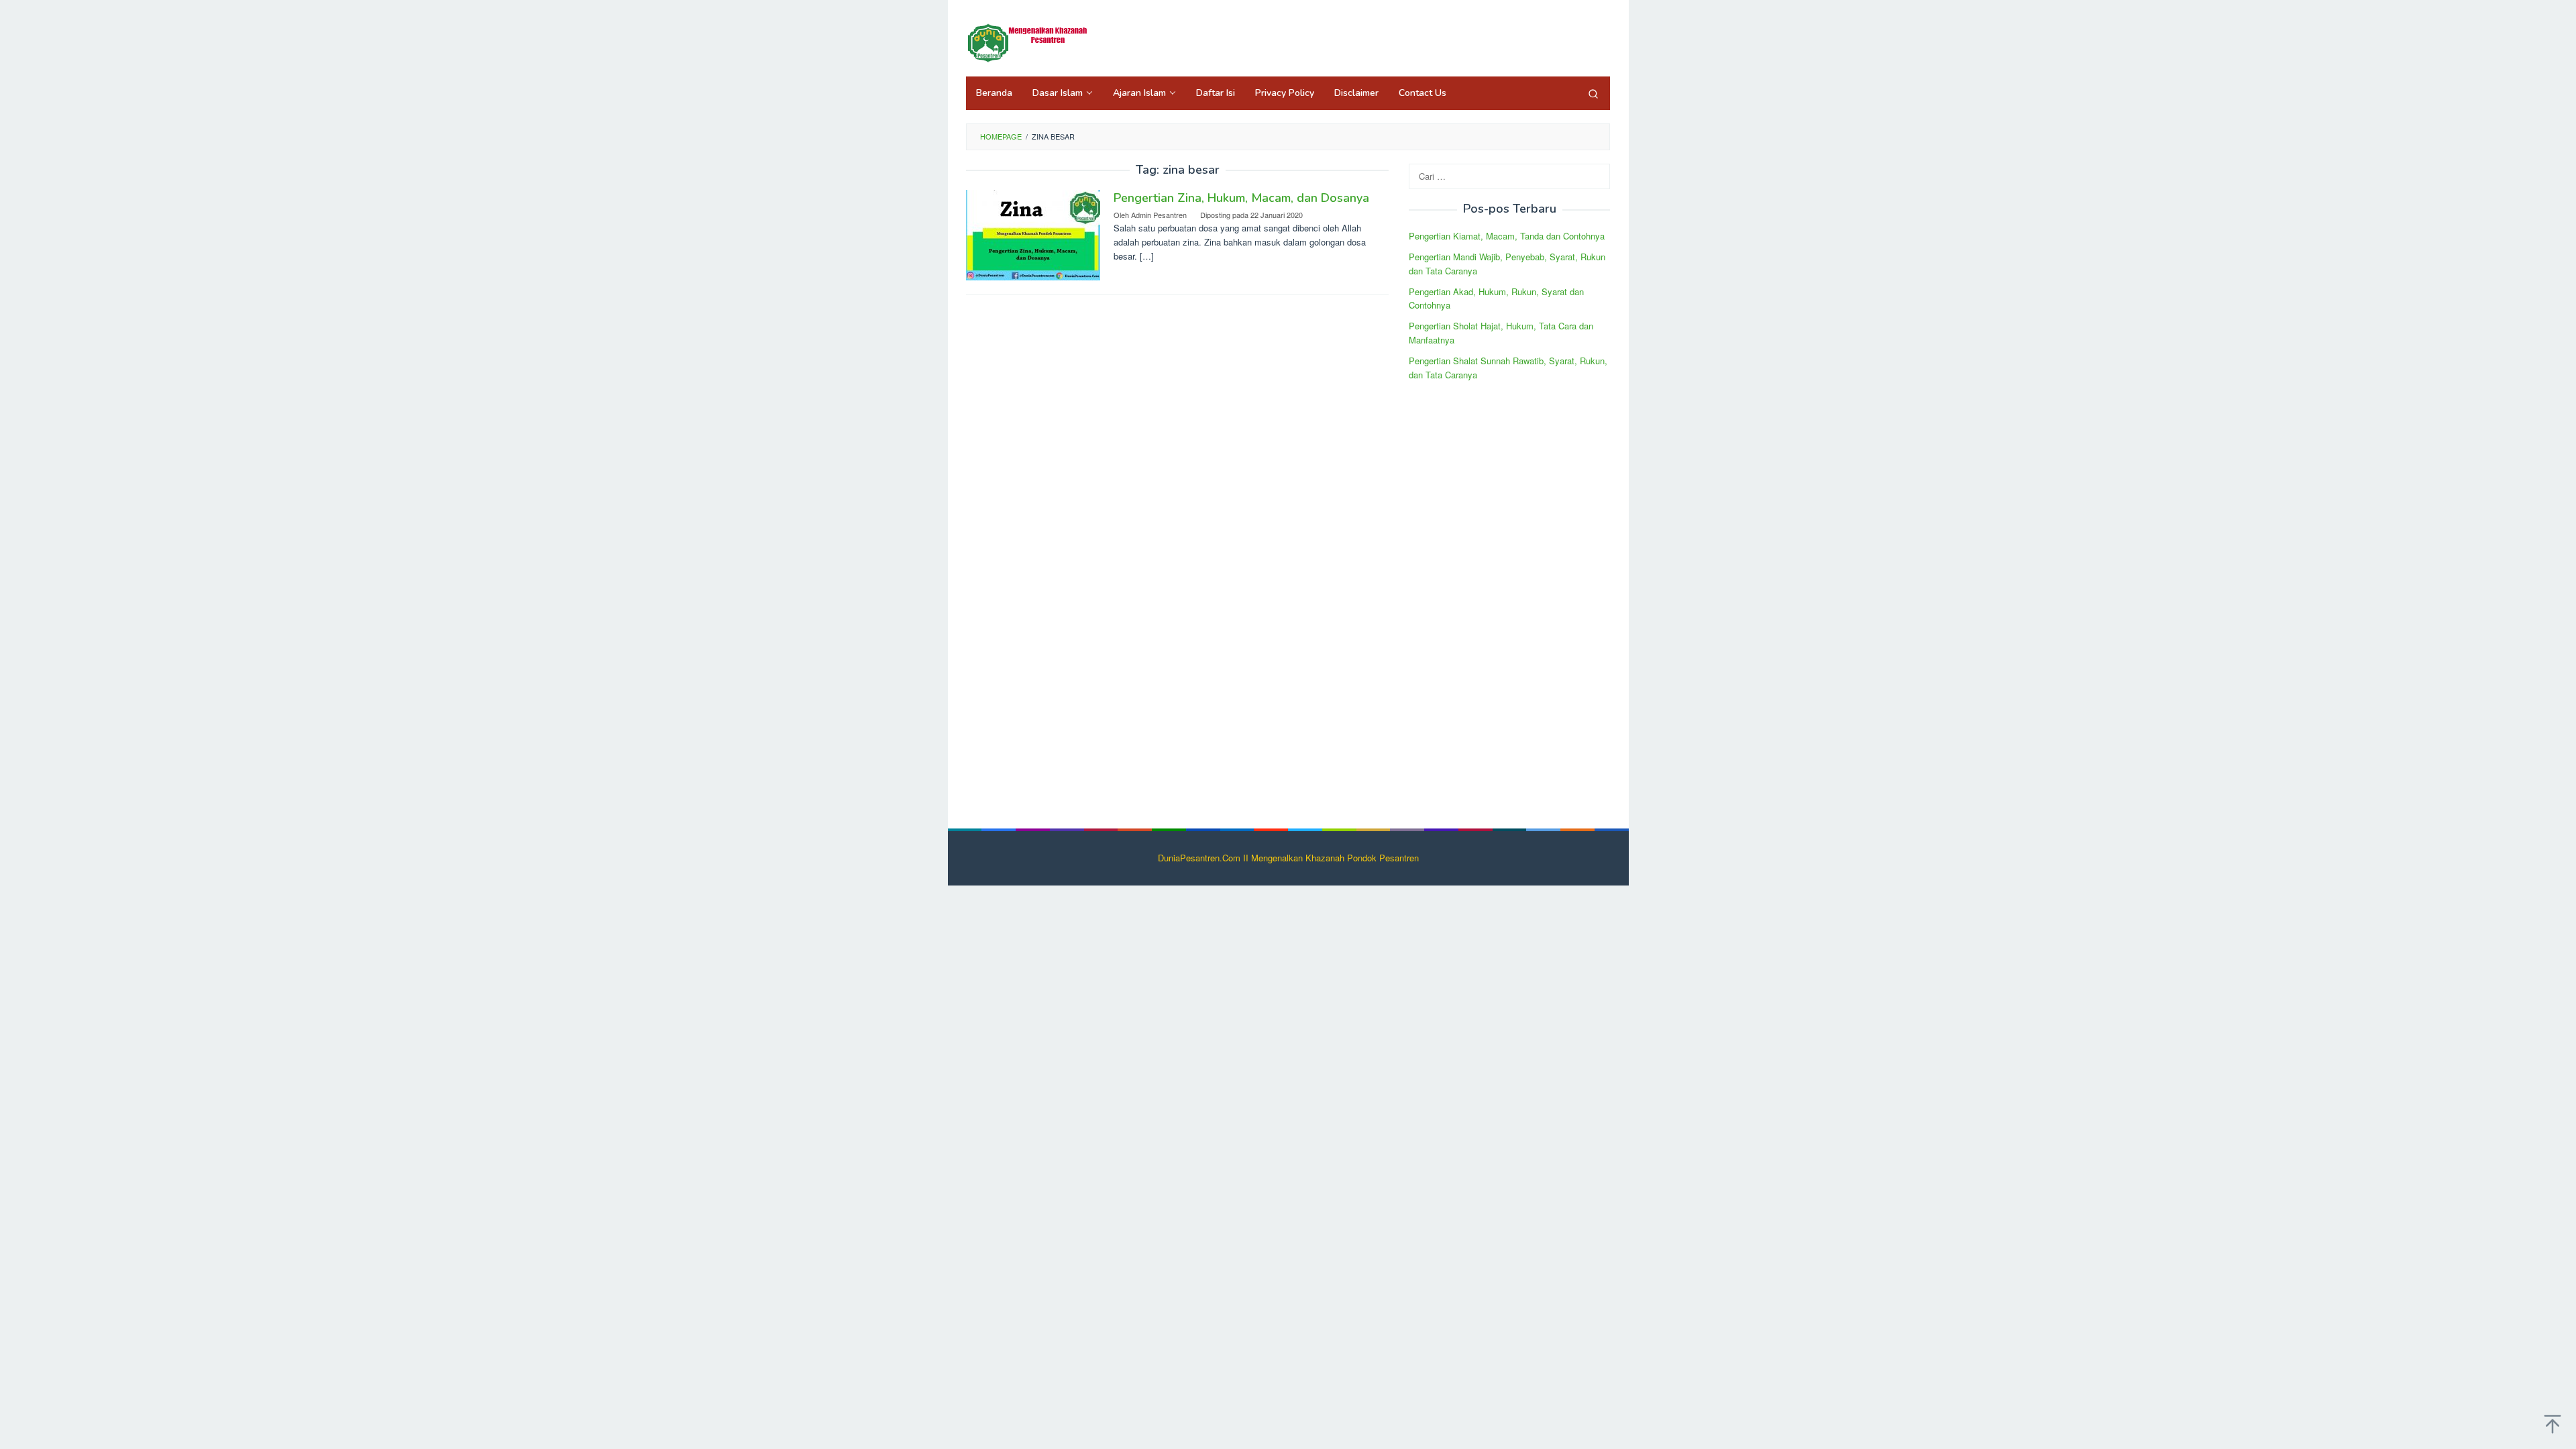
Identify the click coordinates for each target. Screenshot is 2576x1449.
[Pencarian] (1593, 93)
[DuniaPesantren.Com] (1033, 42)
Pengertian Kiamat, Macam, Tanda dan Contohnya (1507, 236)
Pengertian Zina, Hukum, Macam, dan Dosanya (1241, 198)
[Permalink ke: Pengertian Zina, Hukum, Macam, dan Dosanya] (1033, 234)
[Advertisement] (1509, 596)
